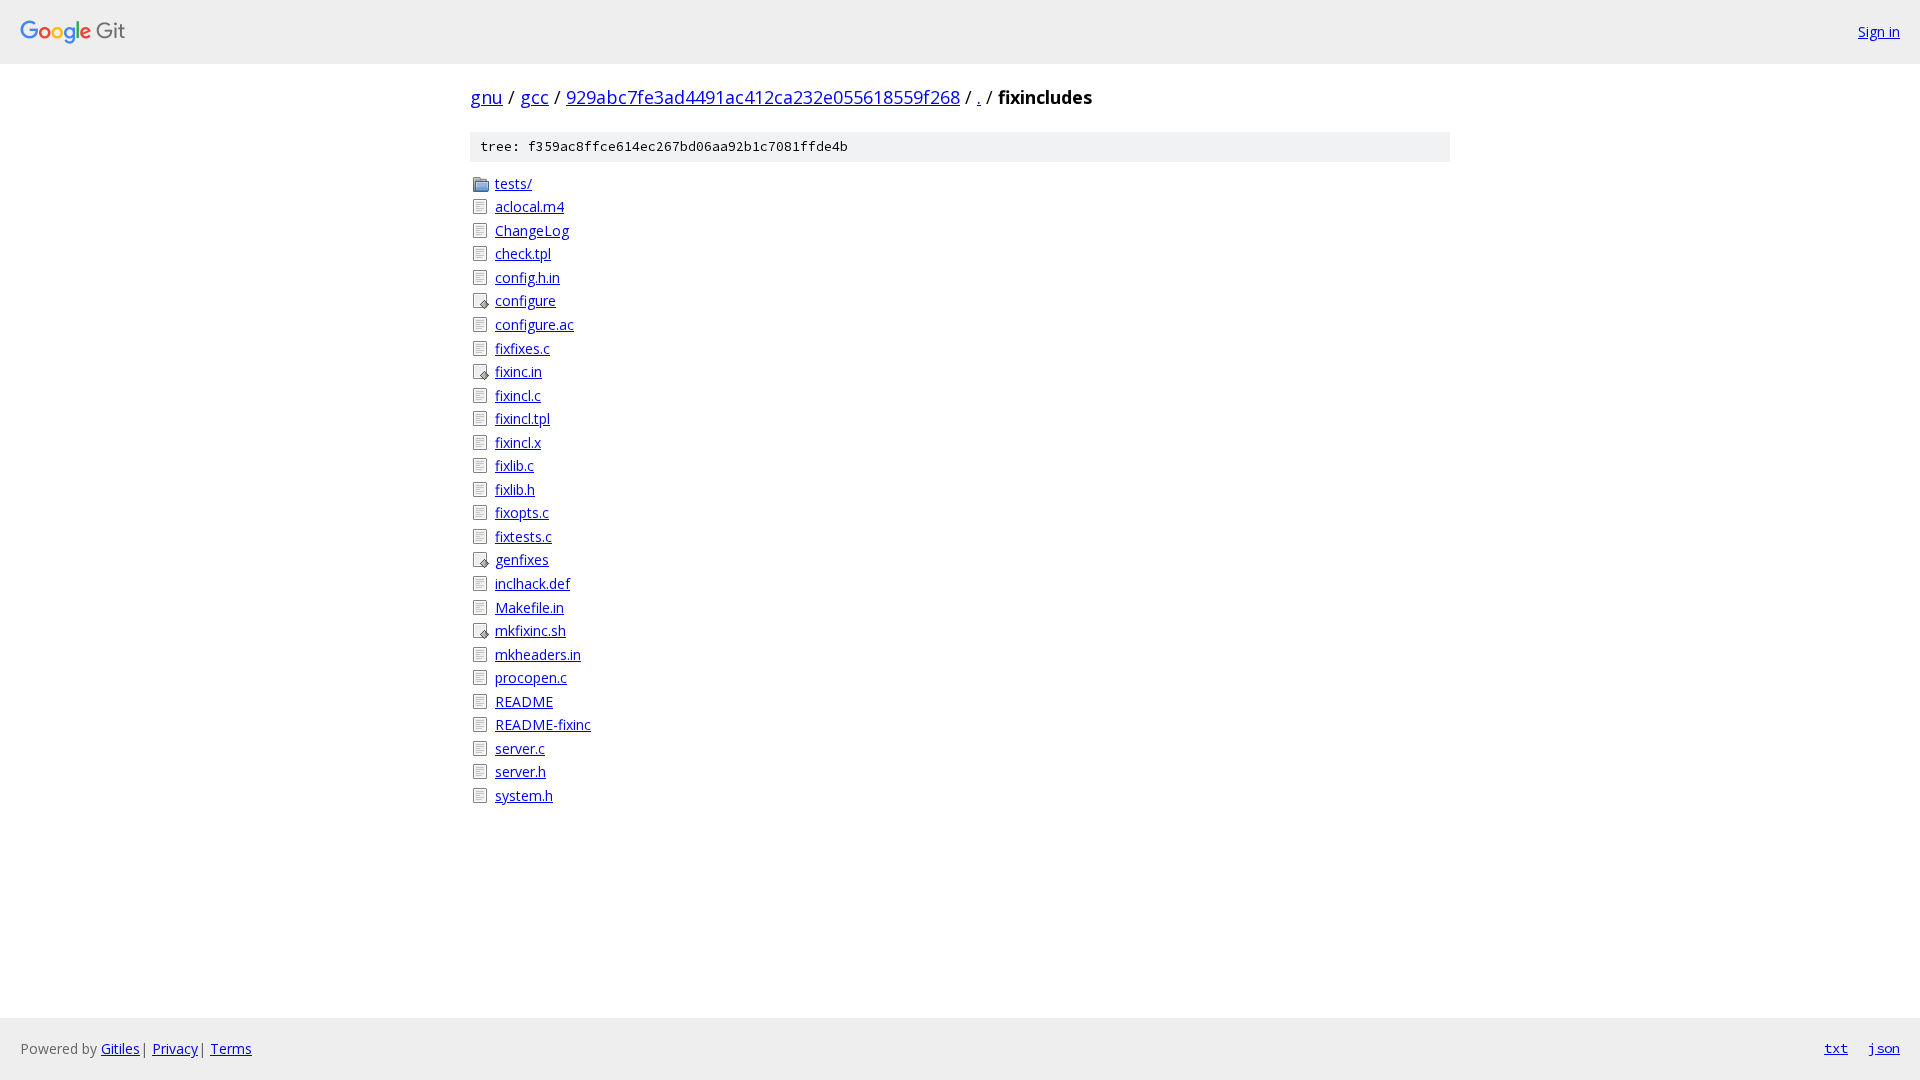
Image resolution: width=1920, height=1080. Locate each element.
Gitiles (120, 1048)
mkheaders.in (538, 654)
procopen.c (531, 677)
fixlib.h (515, 489)
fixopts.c (522, 512)
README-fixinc (543, 724)
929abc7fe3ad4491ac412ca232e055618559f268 (763, 97)
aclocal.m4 (529, 206)
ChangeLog (532, 230)
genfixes (522, 559)
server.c (520, 748)
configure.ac (534, 324)
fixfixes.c (522, 348)
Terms (231, 1048)
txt (1836, 1048)
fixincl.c (518, 395)
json (1884, 1048)
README (524, 701)
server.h (520, 771)
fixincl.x (518, 442)
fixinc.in (518, 371)
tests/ (513, 183)
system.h (524, 795)
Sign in (1879, 31)
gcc (534, 97)
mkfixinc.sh (530, 630)
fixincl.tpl (522, 418)
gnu (486, 97)
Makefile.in (529, 607)
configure (525, 300)
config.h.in (527, 277)
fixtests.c (523, 536)
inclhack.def (532, 583)
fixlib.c (514, 465)
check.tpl (523, 253)
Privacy (175, 1048)
